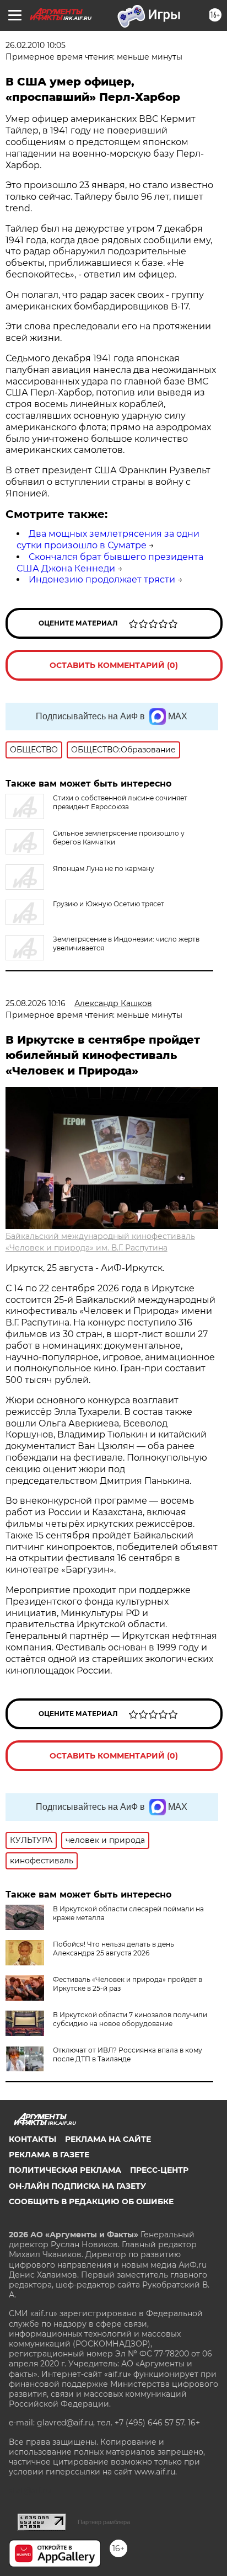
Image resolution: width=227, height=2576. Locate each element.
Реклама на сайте (108, 2139)
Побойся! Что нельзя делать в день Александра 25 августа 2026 (113, 1949)
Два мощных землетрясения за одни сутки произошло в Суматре (108, 539)
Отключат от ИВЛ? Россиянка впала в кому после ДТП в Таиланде (128, 2054)
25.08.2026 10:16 (36, 1003)
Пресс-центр (159, 2170)
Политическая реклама (65, 2170)
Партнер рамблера (104, 2522)
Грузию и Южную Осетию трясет (109, 904)
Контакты (33, 2139)
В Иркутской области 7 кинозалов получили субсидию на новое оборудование (130, 2019)
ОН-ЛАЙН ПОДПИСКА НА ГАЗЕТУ (77, 2186)
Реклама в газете (49, 2155)
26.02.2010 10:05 (36, 45)
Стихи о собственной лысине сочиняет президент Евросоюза (120, 802)
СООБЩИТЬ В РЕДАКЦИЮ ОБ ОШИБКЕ (91, 2201)
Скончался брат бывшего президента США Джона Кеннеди (110, 563)
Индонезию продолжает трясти (102, 579)
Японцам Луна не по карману (104, 869)
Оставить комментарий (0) (114, 665)
